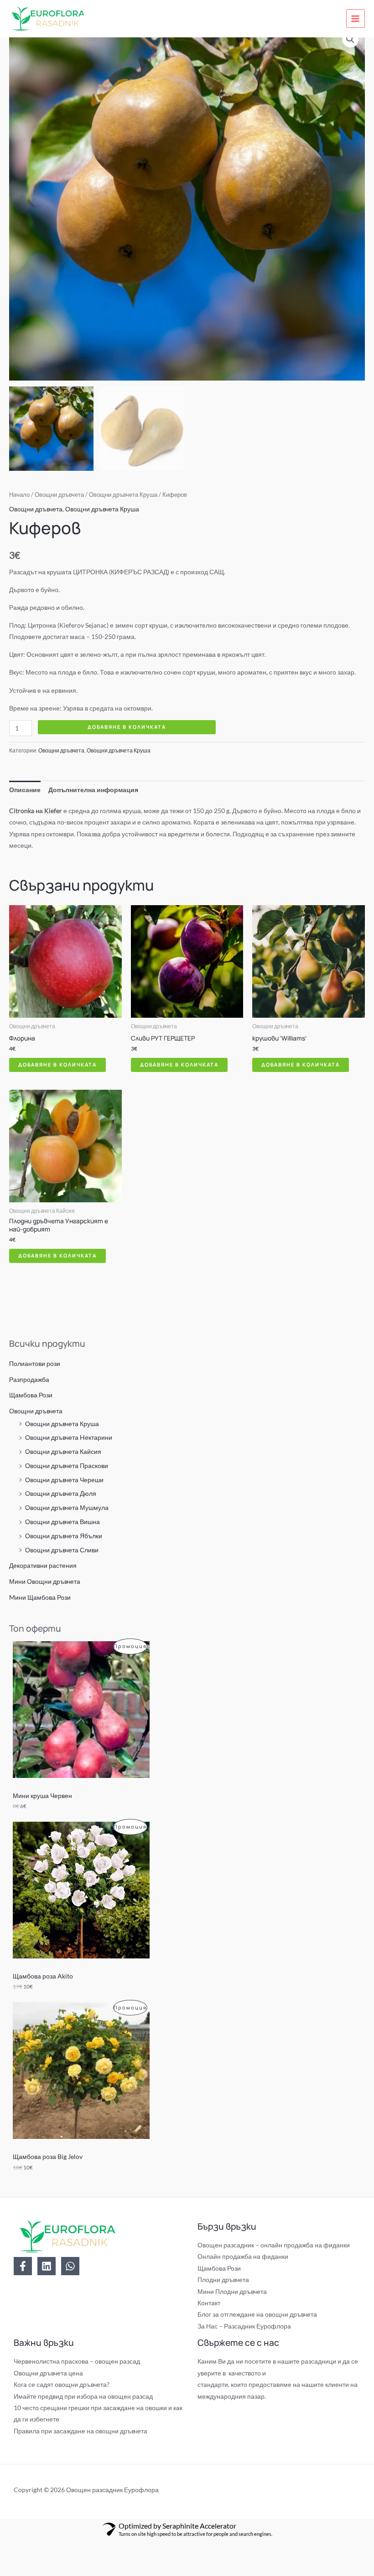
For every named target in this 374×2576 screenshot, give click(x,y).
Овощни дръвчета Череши (64, 1480)
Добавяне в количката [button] (57, 1064)
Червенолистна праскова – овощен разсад (77, 2361)
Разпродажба (29, 1379)
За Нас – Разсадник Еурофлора (244, 2326)
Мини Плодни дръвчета (232, 2291)
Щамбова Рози (31, 1395)
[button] (350, 39)
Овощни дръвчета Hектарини (69, 1437)
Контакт (209, 2303)
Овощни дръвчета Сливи (62, 1550)
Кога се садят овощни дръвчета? (62, 2384)
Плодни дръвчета (223, 2280)
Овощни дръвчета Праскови (67, 1466)
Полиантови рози (35, 1363)
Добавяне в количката (127, 727)
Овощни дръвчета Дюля (61, 1493)
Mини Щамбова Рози (40, 1597)
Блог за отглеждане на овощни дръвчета (257, 2314)
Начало (19, 495)
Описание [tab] (25, 790)
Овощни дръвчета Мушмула (67, 1507)
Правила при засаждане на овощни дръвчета (81, 2431)
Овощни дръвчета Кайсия (63, 1451)
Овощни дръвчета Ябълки (64, 1536)
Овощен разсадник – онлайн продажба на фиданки (274, 2245)
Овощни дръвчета (36, 1411)
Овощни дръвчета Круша (62, 1424)
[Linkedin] (47, 2266)
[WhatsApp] (70, 2266)
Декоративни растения (43, 1565)
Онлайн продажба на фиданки (243, 2256)
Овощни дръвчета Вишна (62, 1522)
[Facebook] (23, 2266)
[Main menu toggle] (356, 18)
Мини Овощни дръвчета (45, 1581)
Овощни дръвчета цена (48, 2373)
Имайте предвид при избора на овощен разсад (83, 2396)
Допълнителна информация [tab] (93, 790)
